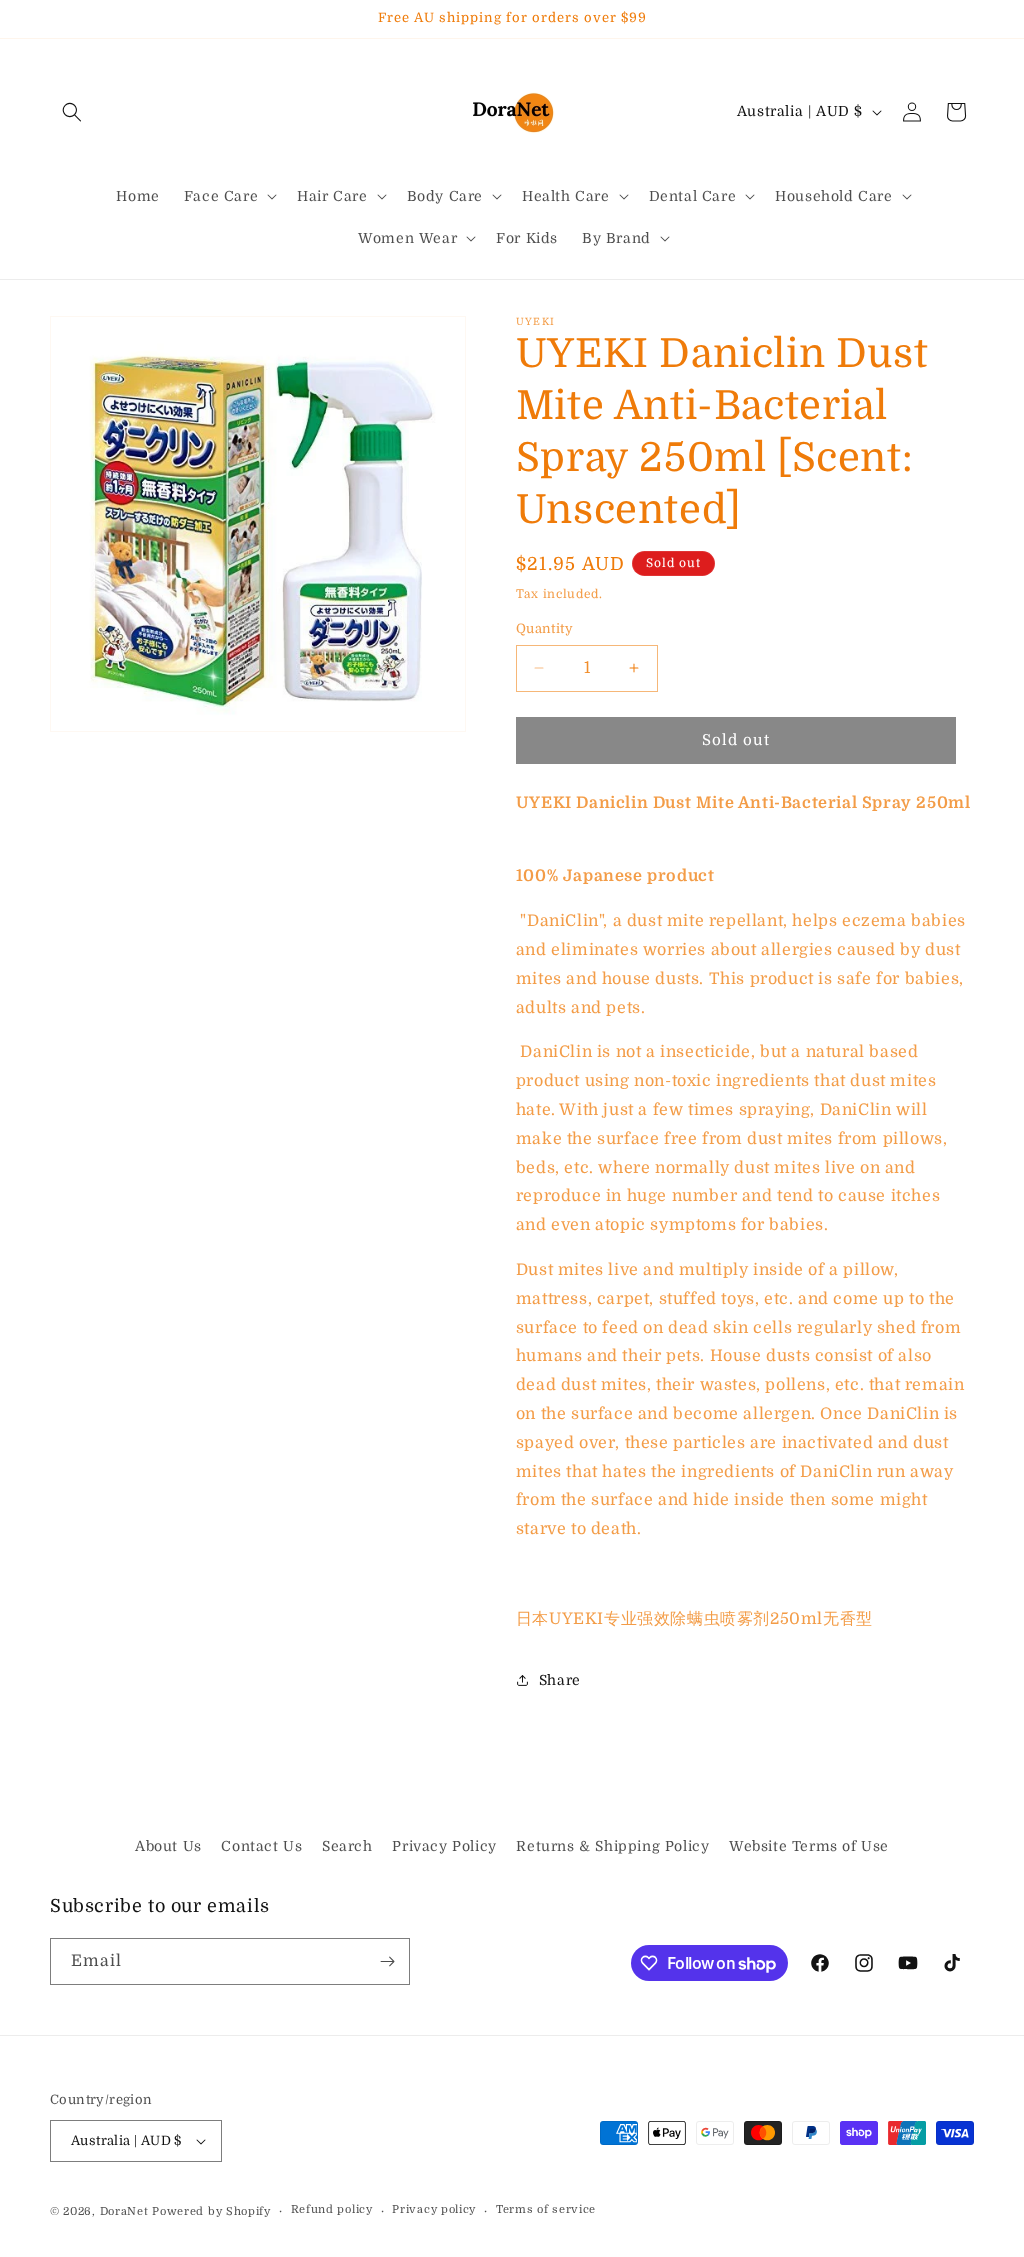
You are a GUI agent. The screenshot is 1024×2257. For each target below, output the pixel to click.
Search (347, 1846)
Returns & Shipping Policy (612, 1846)
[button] (72, 112)
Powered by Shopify (211, 2211)
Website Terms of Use (809, 1846)
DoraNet (126, 2211)
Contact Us (261, 1846)
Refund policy (332, 2209)
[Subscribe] (387, 1961)
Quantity (544, 628)
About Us (168, 1846)
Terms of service (546, 2209)
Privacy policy (434, 2209)
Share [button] (560, 1680)
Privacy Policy (444, 1846)
